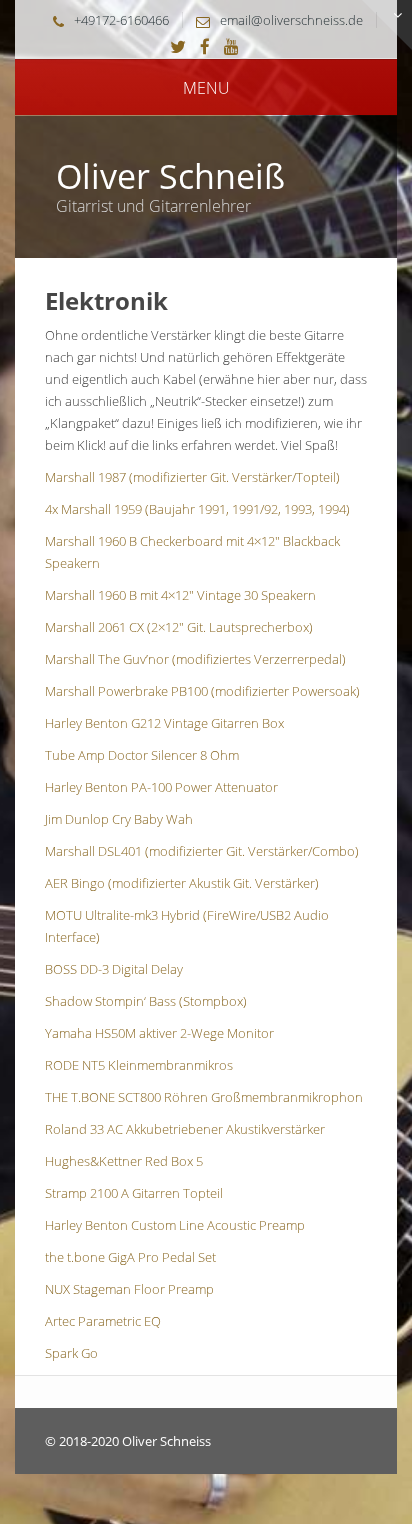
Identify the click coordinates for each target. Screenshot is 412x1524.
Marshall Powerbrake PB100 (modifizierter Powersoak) (202, 691)
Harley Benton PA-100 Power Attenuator (161, 787)
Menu (206, 88)
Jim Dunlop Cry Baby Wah (119, 819)
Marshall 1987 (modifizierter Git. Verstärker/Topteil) (192, 477)
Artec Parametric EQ (103, 1321)
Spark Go (71, 1353)
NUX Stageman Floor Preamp (129, 1289)
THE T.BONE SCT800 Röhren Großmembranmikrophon (204, 1097)
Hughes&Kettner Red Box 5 (124, 1161)
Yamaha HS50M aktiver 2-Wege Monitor (159, 1033)
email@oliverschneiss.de (291, 20)
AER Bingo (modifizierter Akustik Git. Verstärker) (182, 883)
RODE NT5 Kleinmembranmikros (139, 1065)
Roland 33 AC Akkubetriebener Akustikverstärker (185, 1129)
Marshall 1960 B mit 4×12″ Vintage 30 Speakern (180, 595)
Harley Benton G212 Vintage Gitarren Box (164, 723)
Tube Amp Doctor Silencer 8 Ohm (142, 755)
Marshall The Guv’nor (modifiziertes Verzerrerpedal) (195, 659)
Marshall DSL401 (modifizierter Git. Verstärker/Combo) (202, 851)
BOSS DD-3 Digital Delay (114, 969)
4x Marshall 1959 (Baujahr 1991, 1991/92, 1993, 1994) (197, 509)
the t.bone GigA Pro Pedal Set (130, 1257)
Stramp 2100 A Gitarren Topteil (134, 1193)
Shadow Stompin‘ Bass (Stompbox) (146, 1001)
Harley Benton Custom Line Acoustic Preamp (175, 1225)
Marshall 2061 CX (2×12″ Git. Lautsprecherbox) (179, 627)
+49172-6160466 (121, 20)
